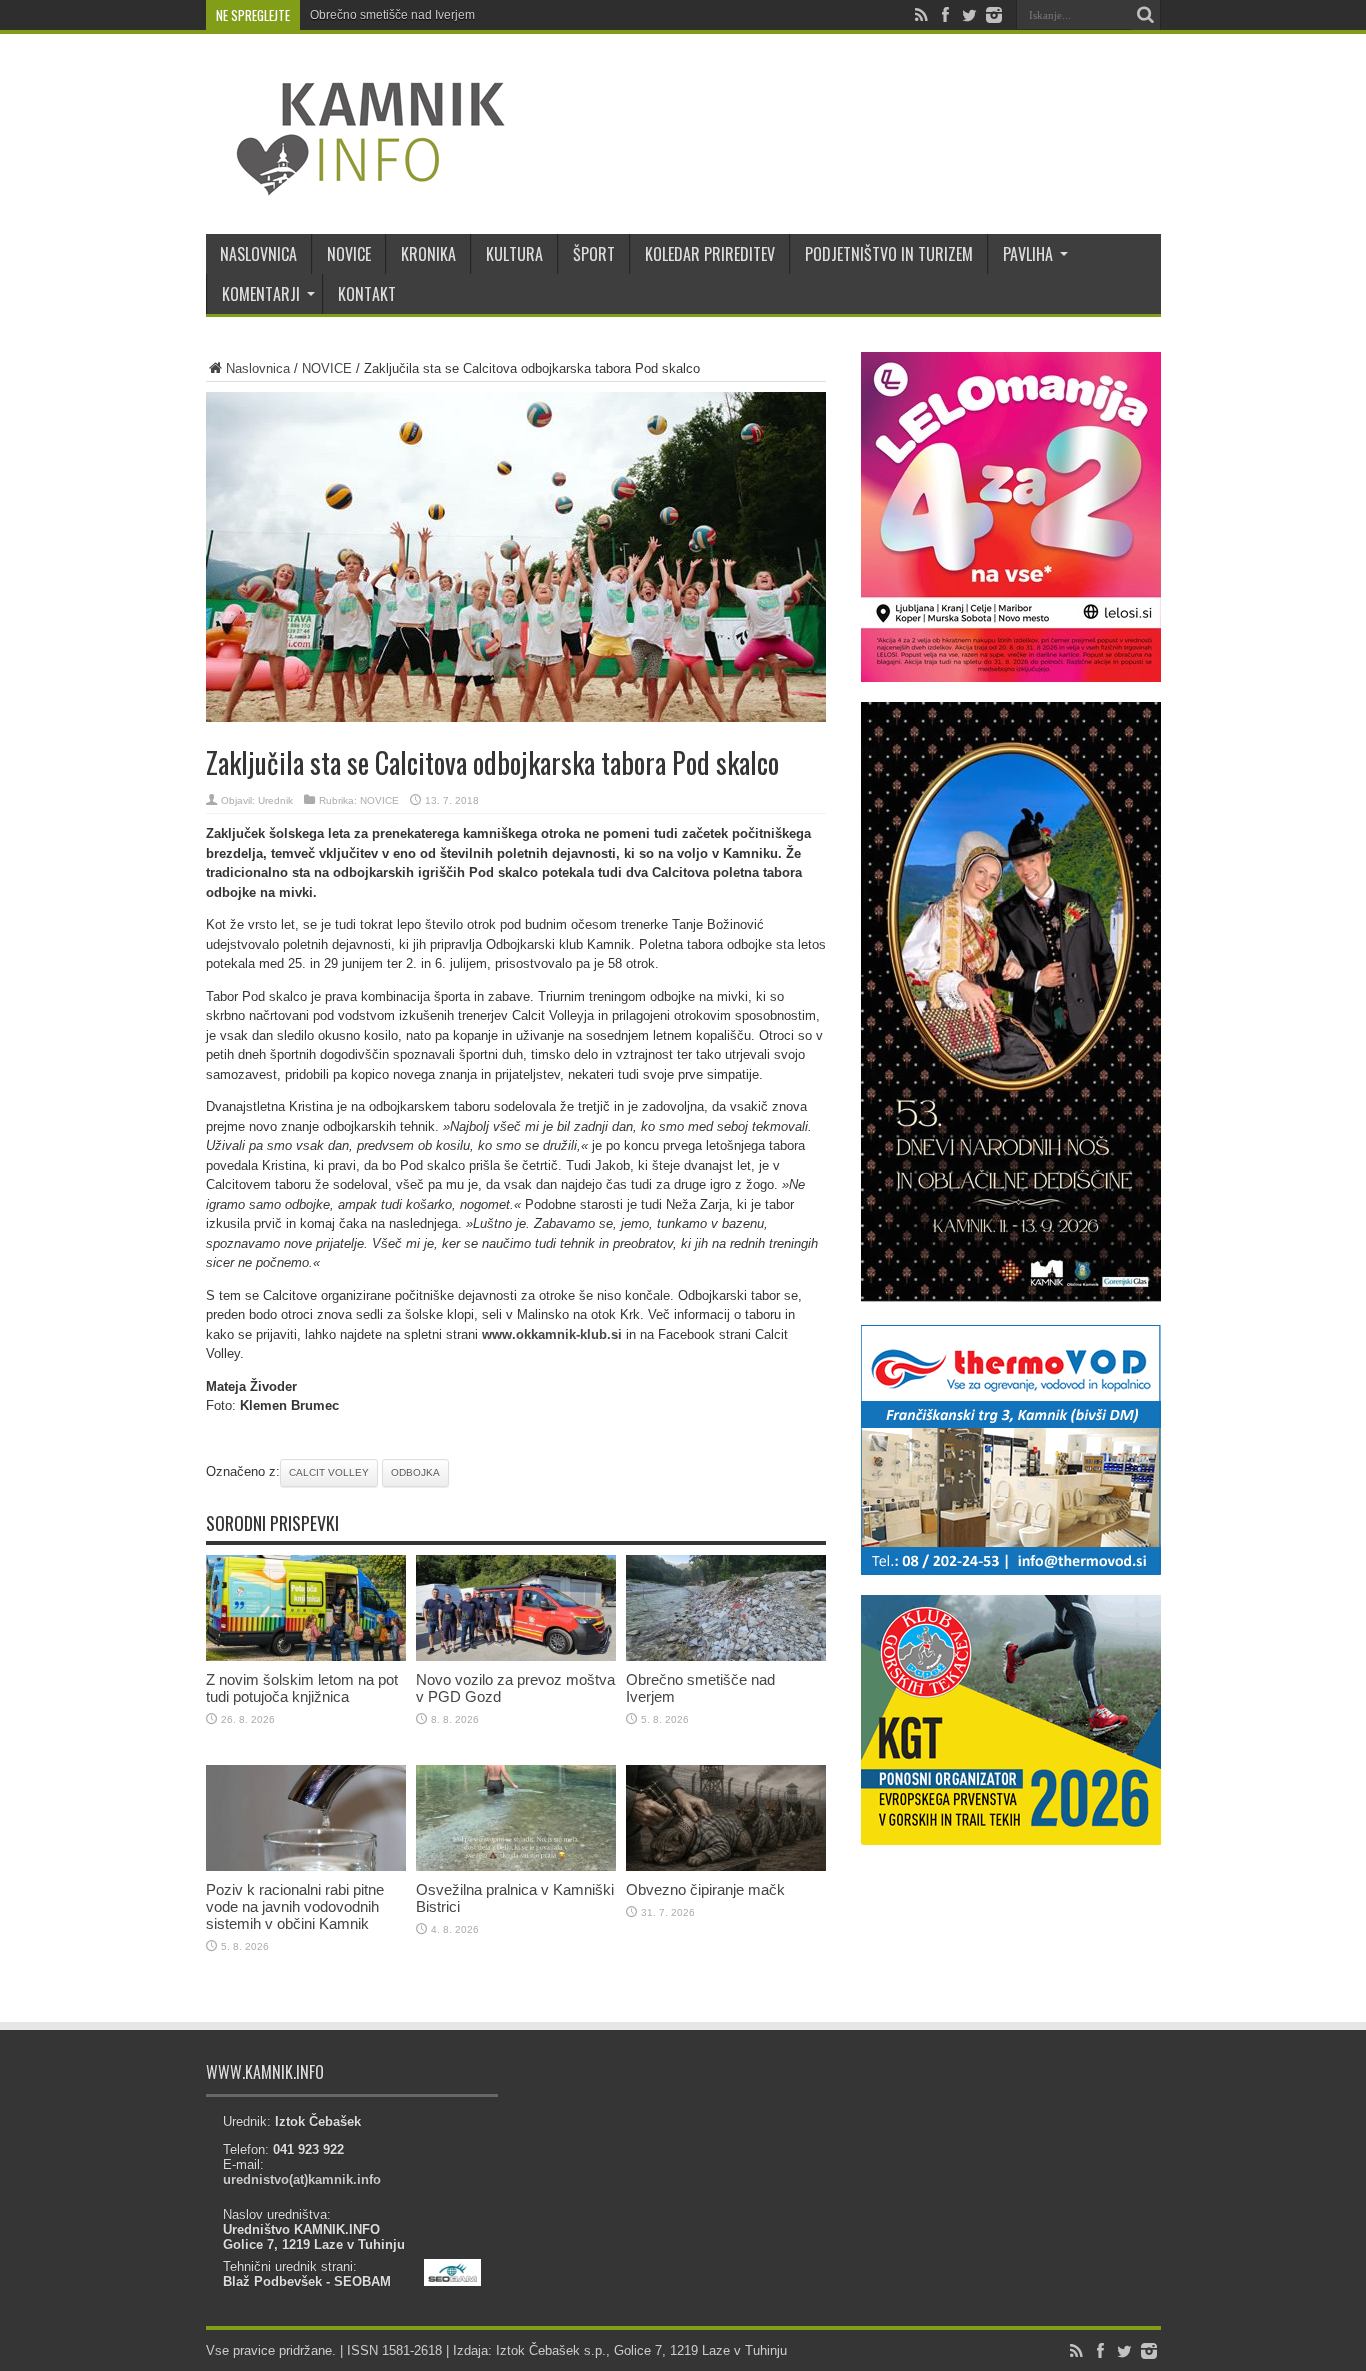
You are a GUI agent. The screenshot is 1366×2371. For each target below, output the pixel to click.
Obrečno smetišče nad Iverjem (392, 15)
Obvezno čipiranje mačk (705, 1889)
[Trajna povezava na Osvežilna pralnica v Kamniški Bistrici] (516, 1866)
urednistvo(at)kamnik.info (302, 2179)
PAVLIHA (1028, 254)
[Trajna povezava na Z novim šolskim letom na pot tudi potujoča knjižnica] (306, 1656)
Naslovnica (258, 368)
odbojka (415, 1472)
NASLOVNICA (258, 254)
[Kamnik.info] (356, 184)
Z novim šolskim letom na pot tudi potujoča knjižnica (302, 1688)
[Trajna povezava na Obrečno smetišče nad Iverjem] (726, 1656)
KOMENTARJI (261, 294)
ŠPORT (594, 254)
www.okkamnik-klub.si (552, 1334)
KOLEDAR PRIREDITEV (710, 254)
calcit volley (329, 1472)
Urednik (275, 800)
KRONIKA (428, 254)
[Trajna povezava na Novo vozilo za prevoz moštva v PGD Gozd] (516, 1656)
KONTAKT (367, 294)
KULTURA (514, 254)
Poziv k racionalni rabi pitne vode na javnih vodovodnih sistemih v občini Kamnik (295, 1906)
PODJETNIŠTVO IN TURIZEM (889, 254)
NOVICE (349, 254)
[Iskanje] (1146, 15)
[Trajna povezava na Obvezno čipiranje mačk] (726, 1866)
